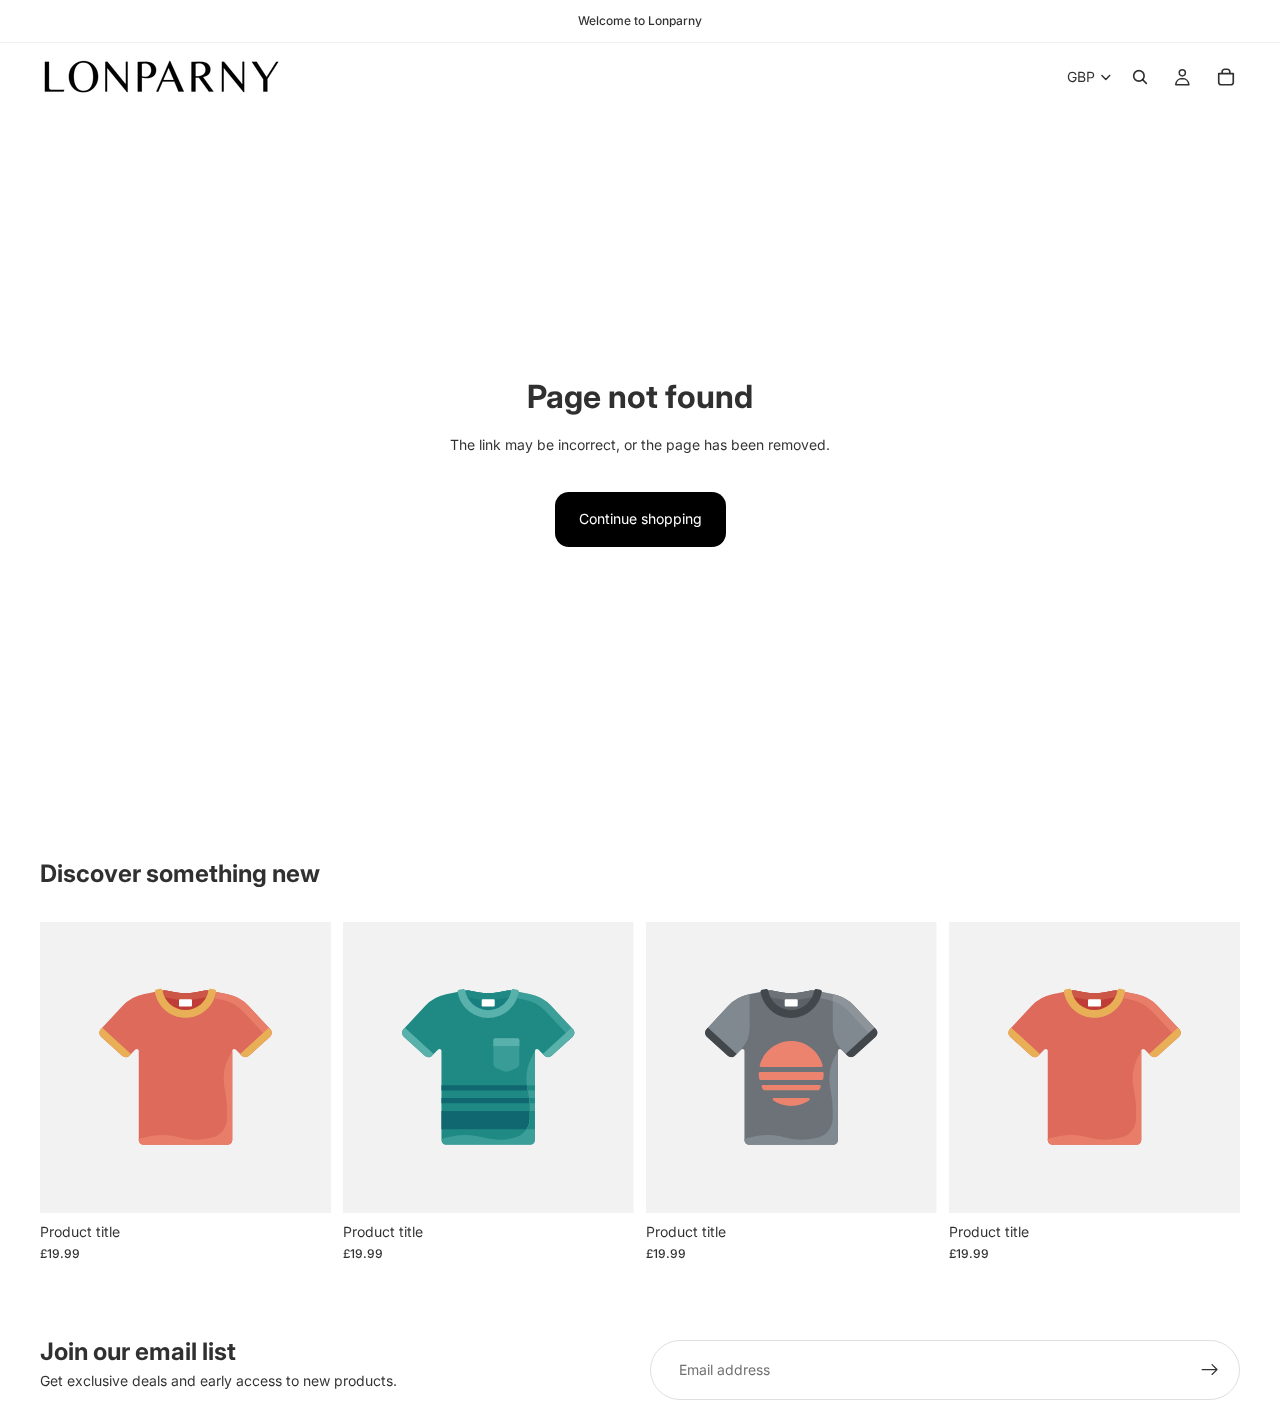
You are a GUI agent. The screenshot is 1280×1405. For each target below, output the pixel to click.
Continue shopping (640, 518)
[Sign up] (1210, 1370)
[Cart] (1226, 77)
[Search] (1140, 77)
